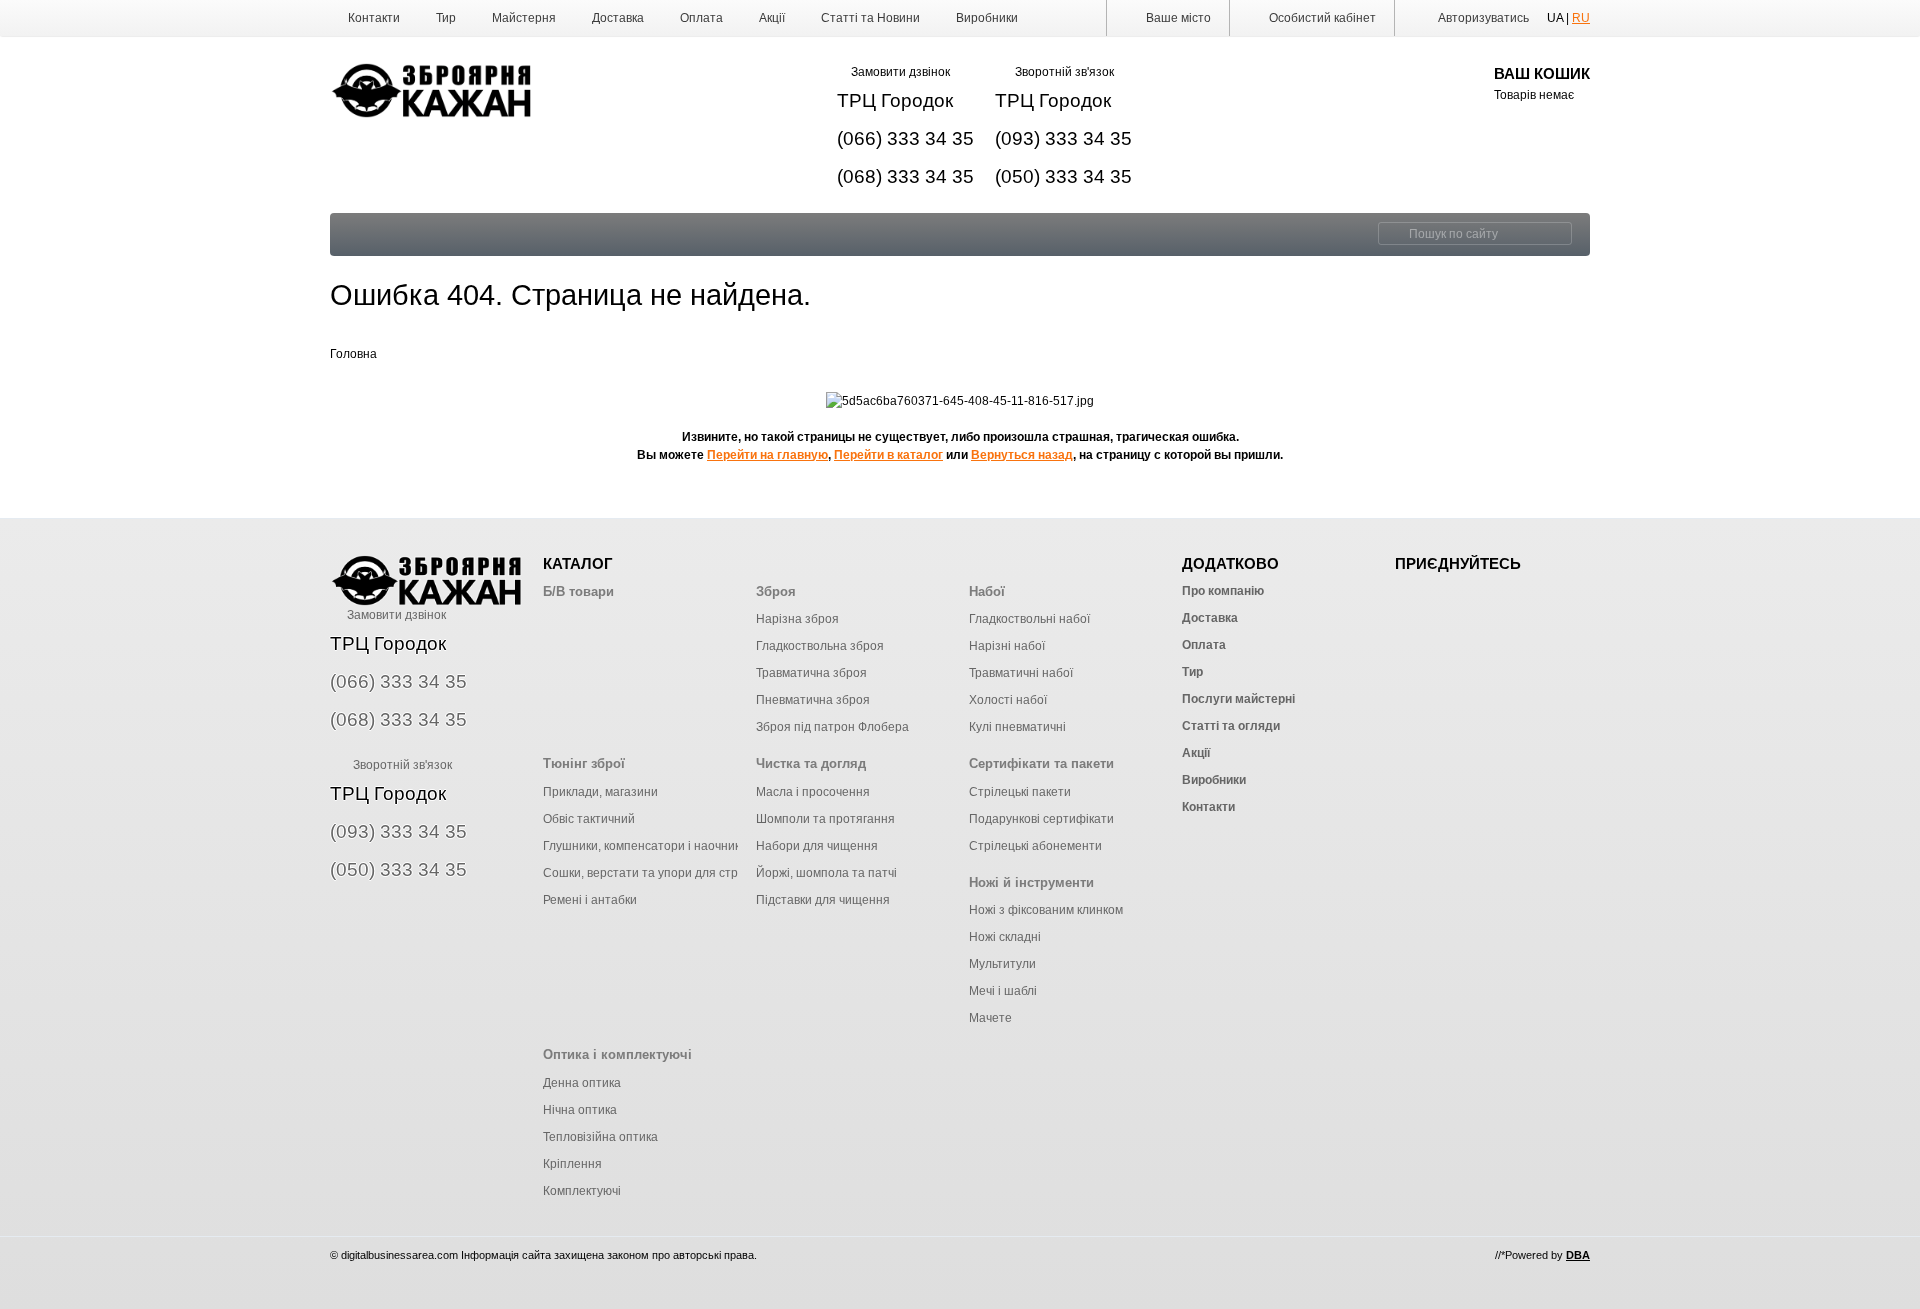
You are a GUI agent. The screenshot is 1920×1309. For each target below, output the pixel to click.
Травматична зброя (811, 673)
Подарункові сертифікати (1041, 819)
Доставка (618, 18)
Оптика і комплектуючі (617, 1054)
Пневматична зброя (813, 700)
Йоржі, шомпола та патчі (826, 873)
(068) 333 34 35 (905, 176)
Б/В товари (578, 591)
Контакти (374, 18)
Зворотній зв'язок (1064, 72)
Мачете (990, 1018)
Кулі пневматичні (1017, 727)
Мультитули (1002, 964)
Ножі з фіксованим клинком (1046, 910)
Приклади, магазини (600, 792)
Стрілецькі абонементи (1035, 846)
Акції (772, 18)
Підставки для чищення (823, 900)
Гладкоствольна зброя (820, 646)
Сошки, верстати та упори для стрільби (655, 873)
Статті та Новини (870, 18)
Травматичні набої (1021, 673)
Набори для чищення (817, 846)
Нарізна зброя (797, 619)
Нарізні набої (1007, 646)
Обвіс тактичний (589, 819)
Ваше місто (1177, 18)
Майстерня (524, 18)
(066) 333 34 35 (905, 138)
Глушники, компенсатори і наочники (645, 846)
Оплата (701, 18)
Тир (446, 18)
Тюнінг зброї (584, 763)
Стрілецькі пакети (1020, 792)
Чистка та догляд (811, 763)
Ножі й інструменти (1031, 882)
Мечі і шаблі (1003, 991)
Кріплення (572, 1164)
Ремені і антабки (590, 900)
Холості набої (1008, 700)
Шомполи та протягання (825, 819)
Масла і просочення (813, 792)
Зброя (776, 591)
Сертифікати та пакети (1041, 763)
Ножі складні (1005, 937)
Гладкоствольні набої (1029, 619)
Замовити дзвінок (900, 72)
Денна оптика (582, 1083)
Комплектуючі (582, 1191)
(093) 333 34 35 (1063, 138)
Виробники (987, 18)
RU (1581, 18)
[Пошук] (1391, 233)
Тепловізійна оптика (600, 1137)
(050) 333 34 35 (1063, 176)
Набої (987, 591)
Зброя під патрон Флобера (832, 727)
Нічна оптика (580, 1110)
